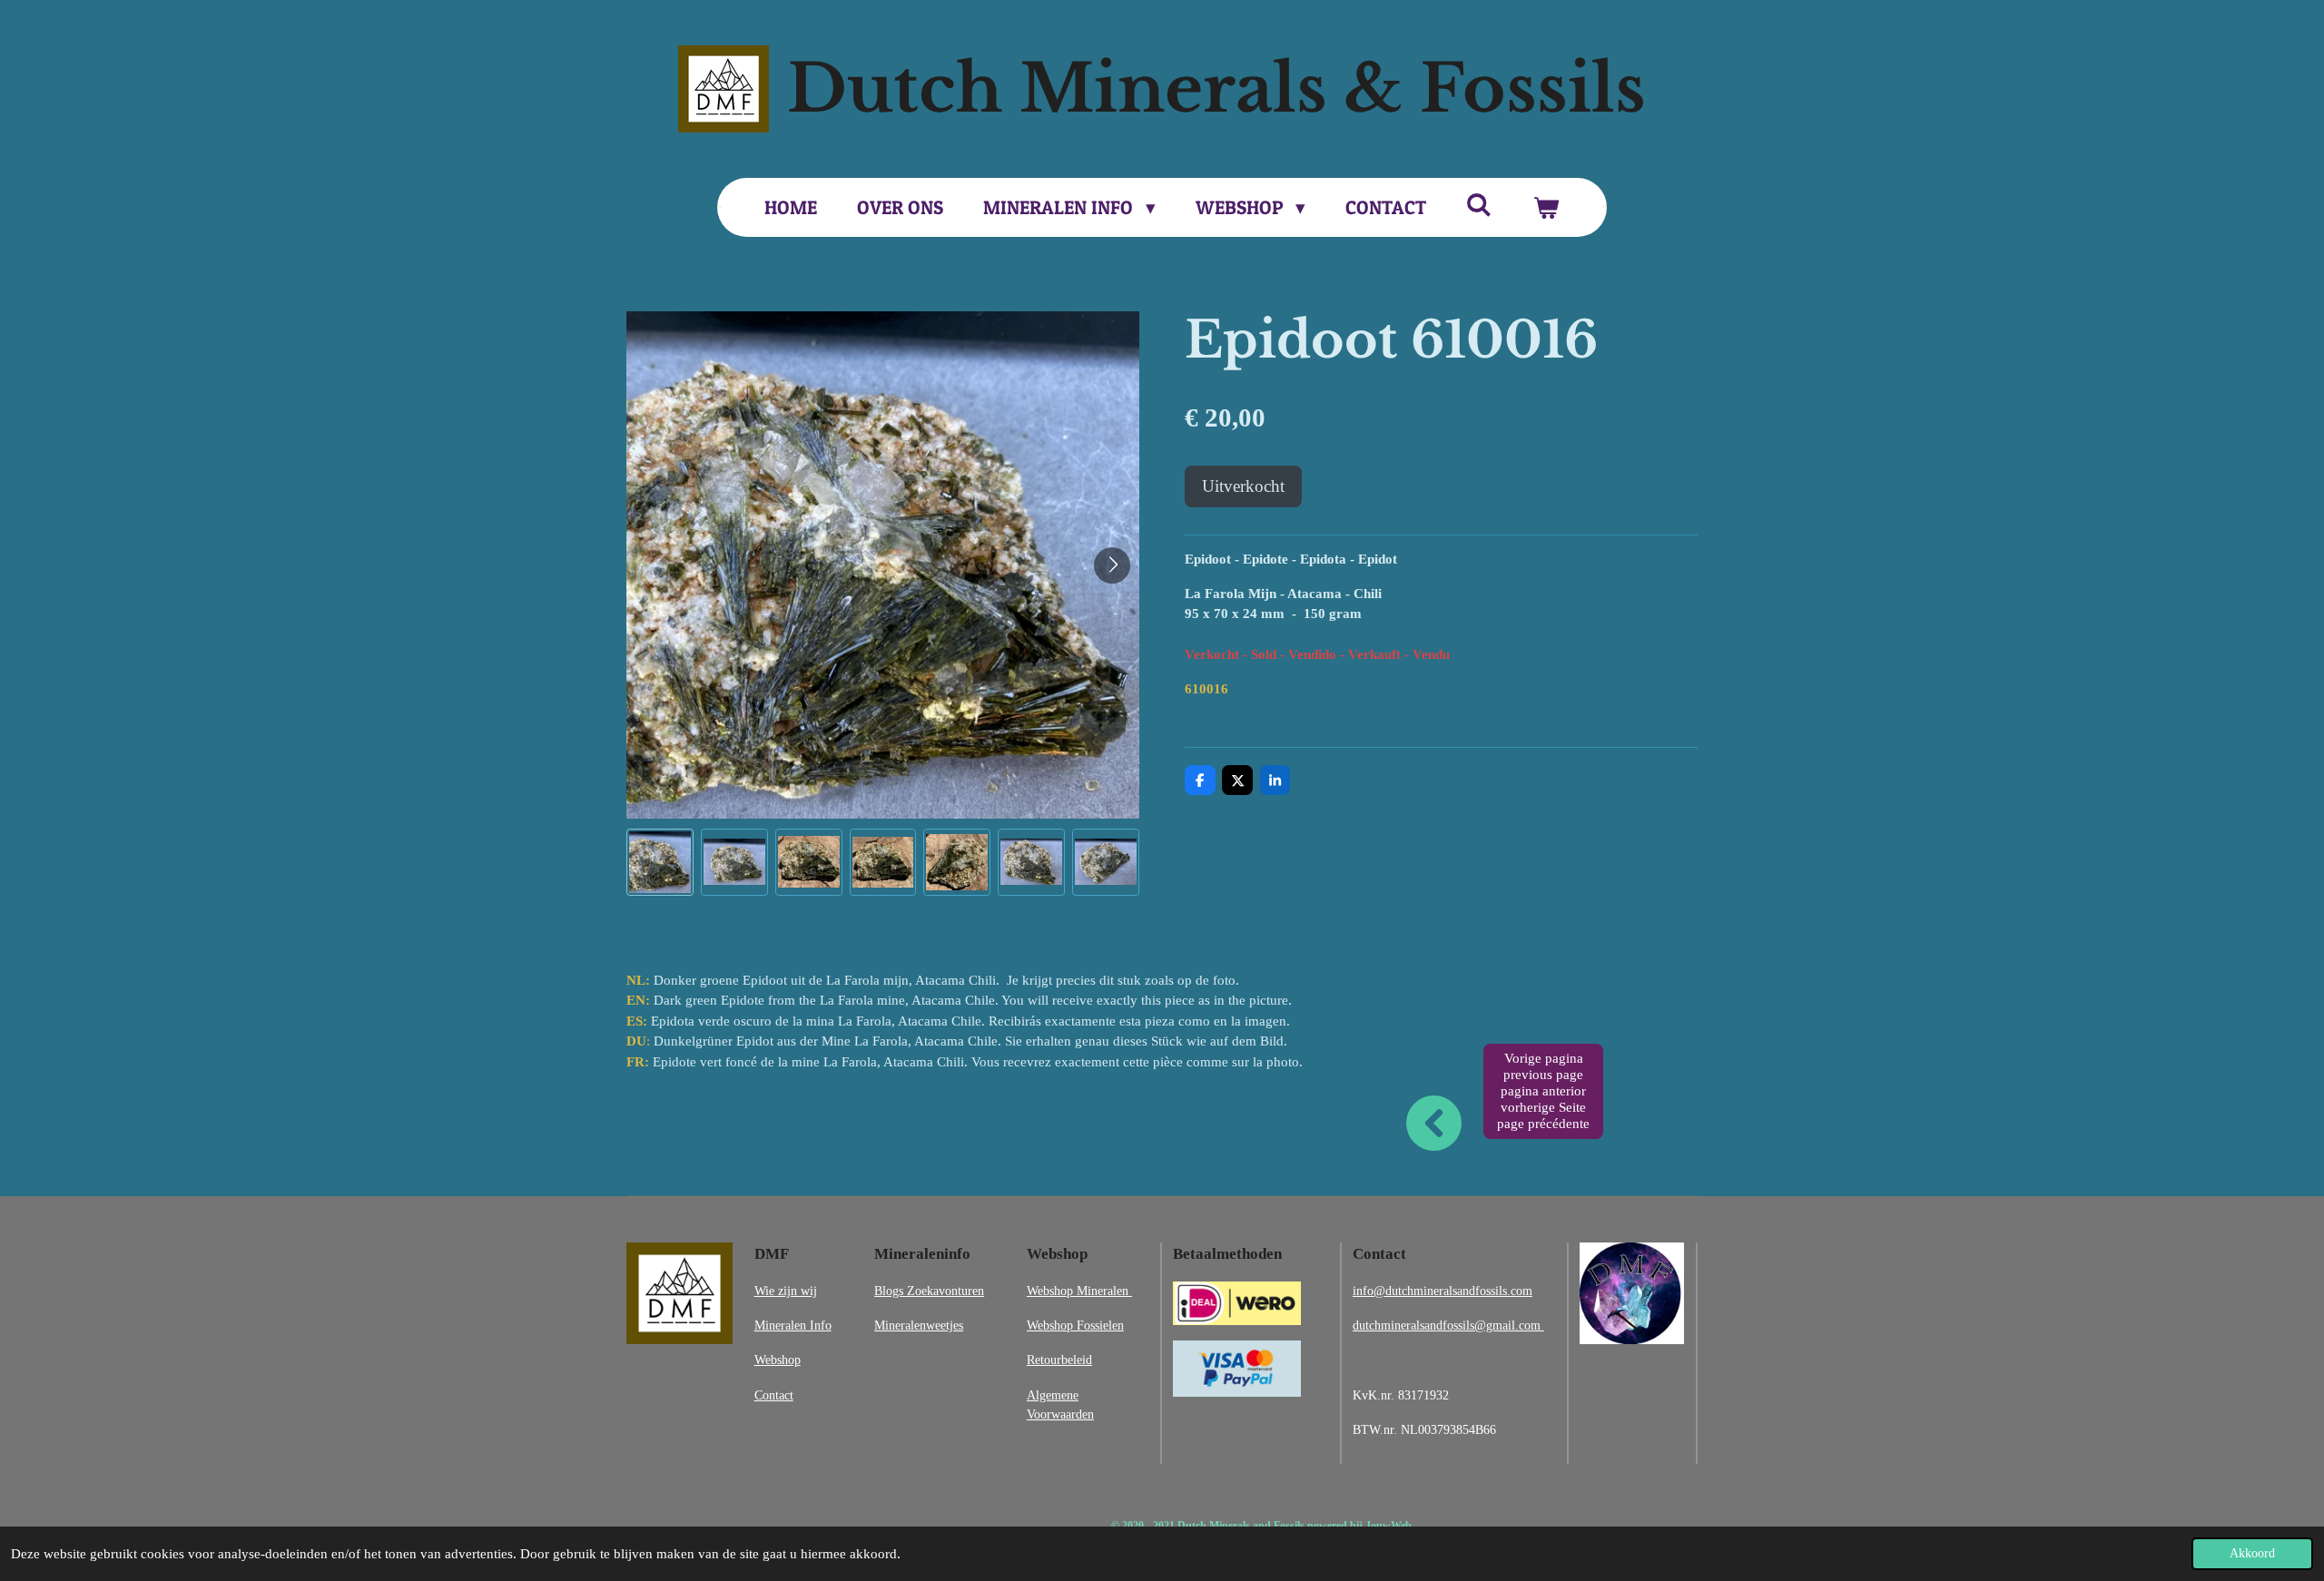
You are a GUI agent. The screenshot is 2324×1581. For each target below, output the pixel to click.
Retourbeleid (1059, 1360)
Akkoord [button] (2252, 1553)
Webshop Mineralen (1079, 1291)
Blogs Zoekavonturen (929, 1291)
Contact (774, 1395)
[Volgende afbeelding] (1112, 565)
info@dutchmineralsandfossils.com (1443, 1291)
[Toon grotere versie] (679, 1293)
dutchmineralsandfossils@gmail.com (1448, 1325)
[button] (660, 862)
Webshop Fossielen (1075, 1325)
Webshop (778, 1360)
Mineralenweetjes (919, 1325)
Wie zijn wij (786, 1291)
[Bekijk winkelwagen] (1546, 208)
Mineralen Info (793, 1325)
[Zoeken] (1479, 205)
